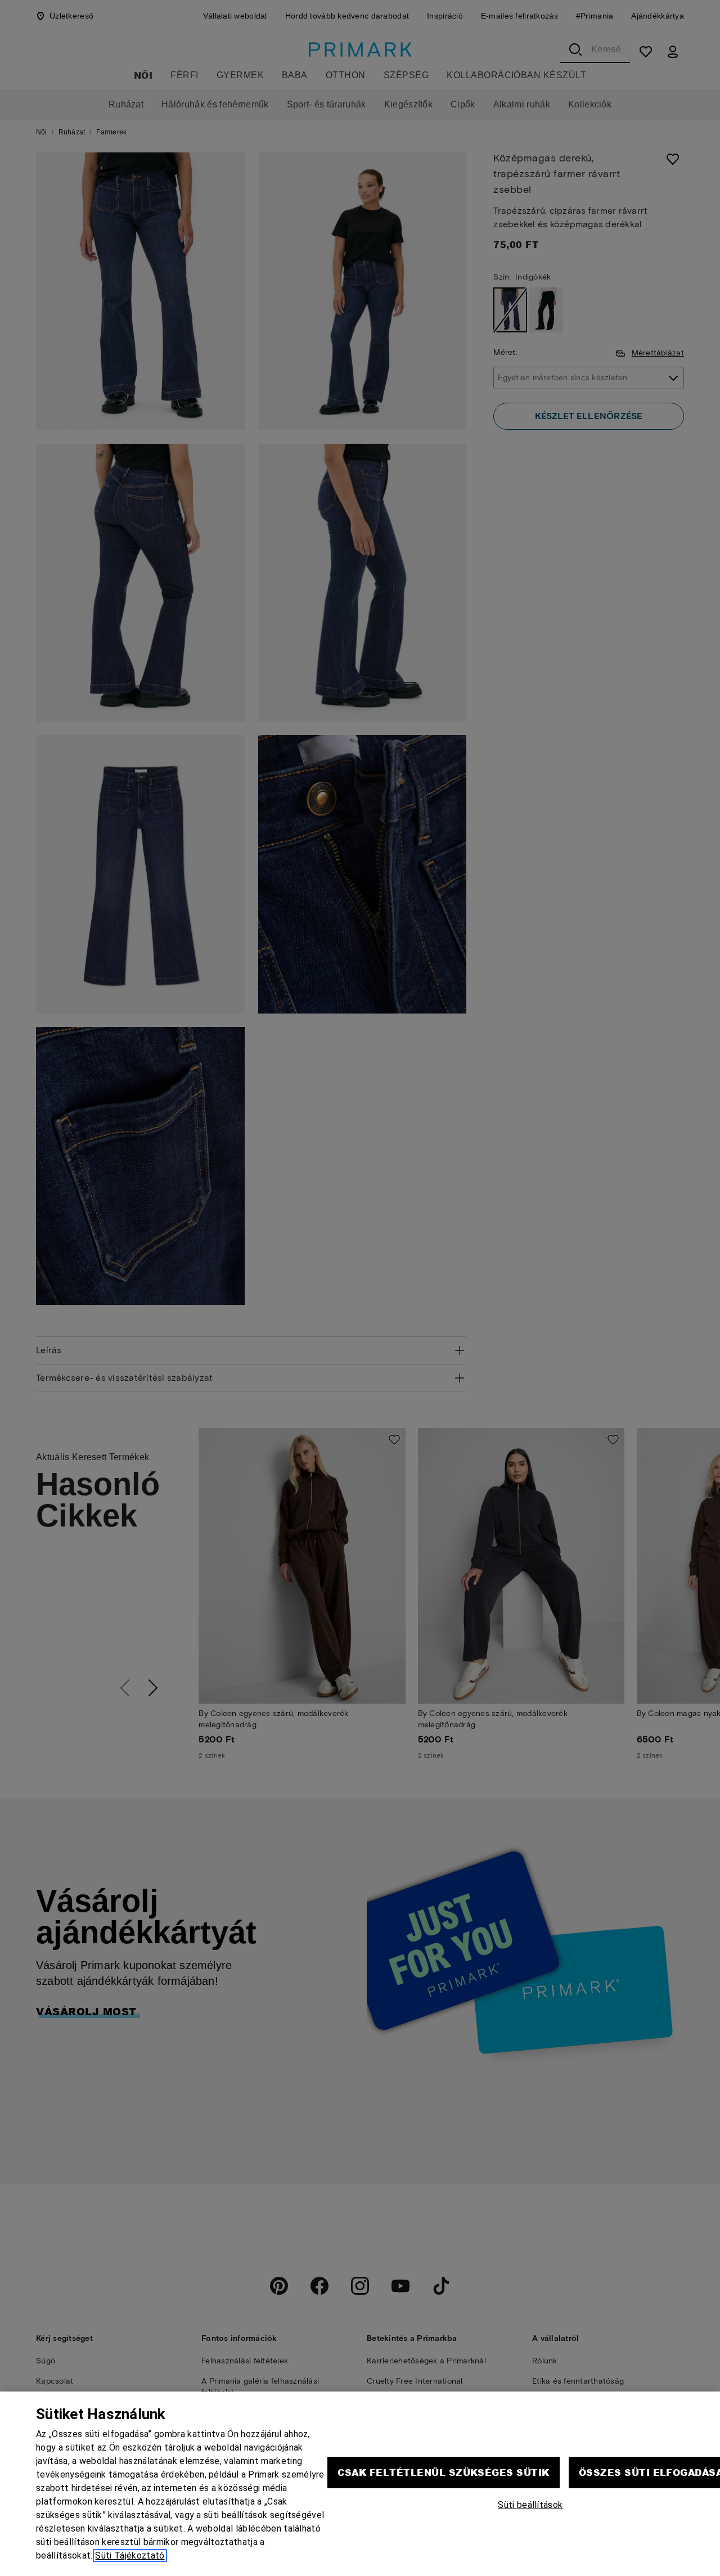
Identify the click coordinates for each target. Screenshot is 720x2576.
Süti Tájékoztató (130, 2555)
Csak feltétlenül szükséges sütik (443, 2472)
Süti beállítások (530, 2505)
